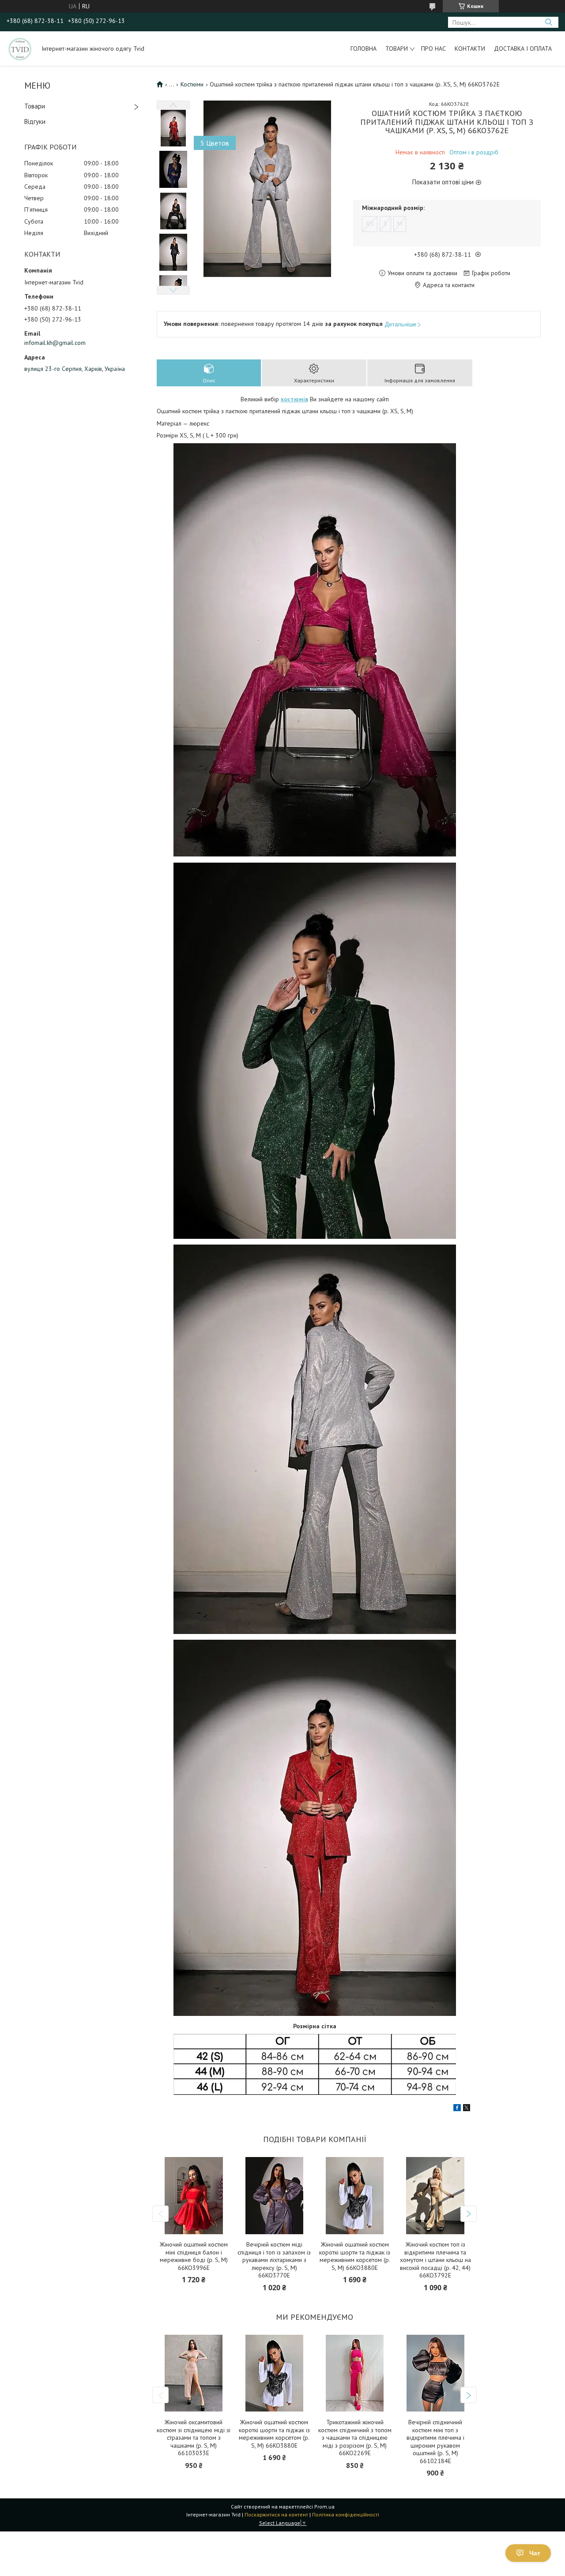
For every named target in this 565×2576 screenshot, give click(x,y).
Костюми (192, 84)
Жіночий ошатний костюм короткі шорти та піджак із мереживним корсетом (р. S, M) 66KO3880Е (355, 2256)
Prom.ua (324, 2507)
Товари (397, 49)
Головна (363, 49)
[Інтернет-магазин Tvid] (20, 49)
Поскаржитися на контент (276, 2514)
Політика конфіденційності (346, 2514)
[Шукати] (548, 22)
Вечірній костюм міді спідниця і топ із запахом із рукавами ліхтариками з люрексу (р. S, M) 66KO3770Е (274, 2260)
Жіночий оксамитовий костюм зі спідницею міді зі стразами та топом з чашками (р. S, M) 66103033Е (194, 2438)
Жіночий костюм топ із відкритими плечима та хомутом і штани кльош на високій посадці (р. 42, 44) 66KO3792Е (435, 2260)
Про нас (433, 49)
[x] (467, 2109)
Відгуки (35, 122)
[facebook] (457, 2109)
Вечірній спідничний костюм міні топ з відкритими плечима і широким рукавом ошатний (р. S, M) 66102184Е (435, 2442)
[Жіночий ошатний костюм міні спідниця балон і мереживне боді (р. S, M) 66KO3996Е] (194, 2196)
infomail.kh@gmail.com (55, 343)
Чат (535, 2553)
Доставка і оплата (523, 49)
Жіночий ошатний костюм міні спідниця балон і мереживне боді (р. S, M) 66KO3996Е (194, 2256)
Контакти (470, 49)
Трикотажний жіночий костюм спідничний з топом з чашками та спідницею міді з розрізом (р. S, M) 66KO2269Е (355, 2438)
